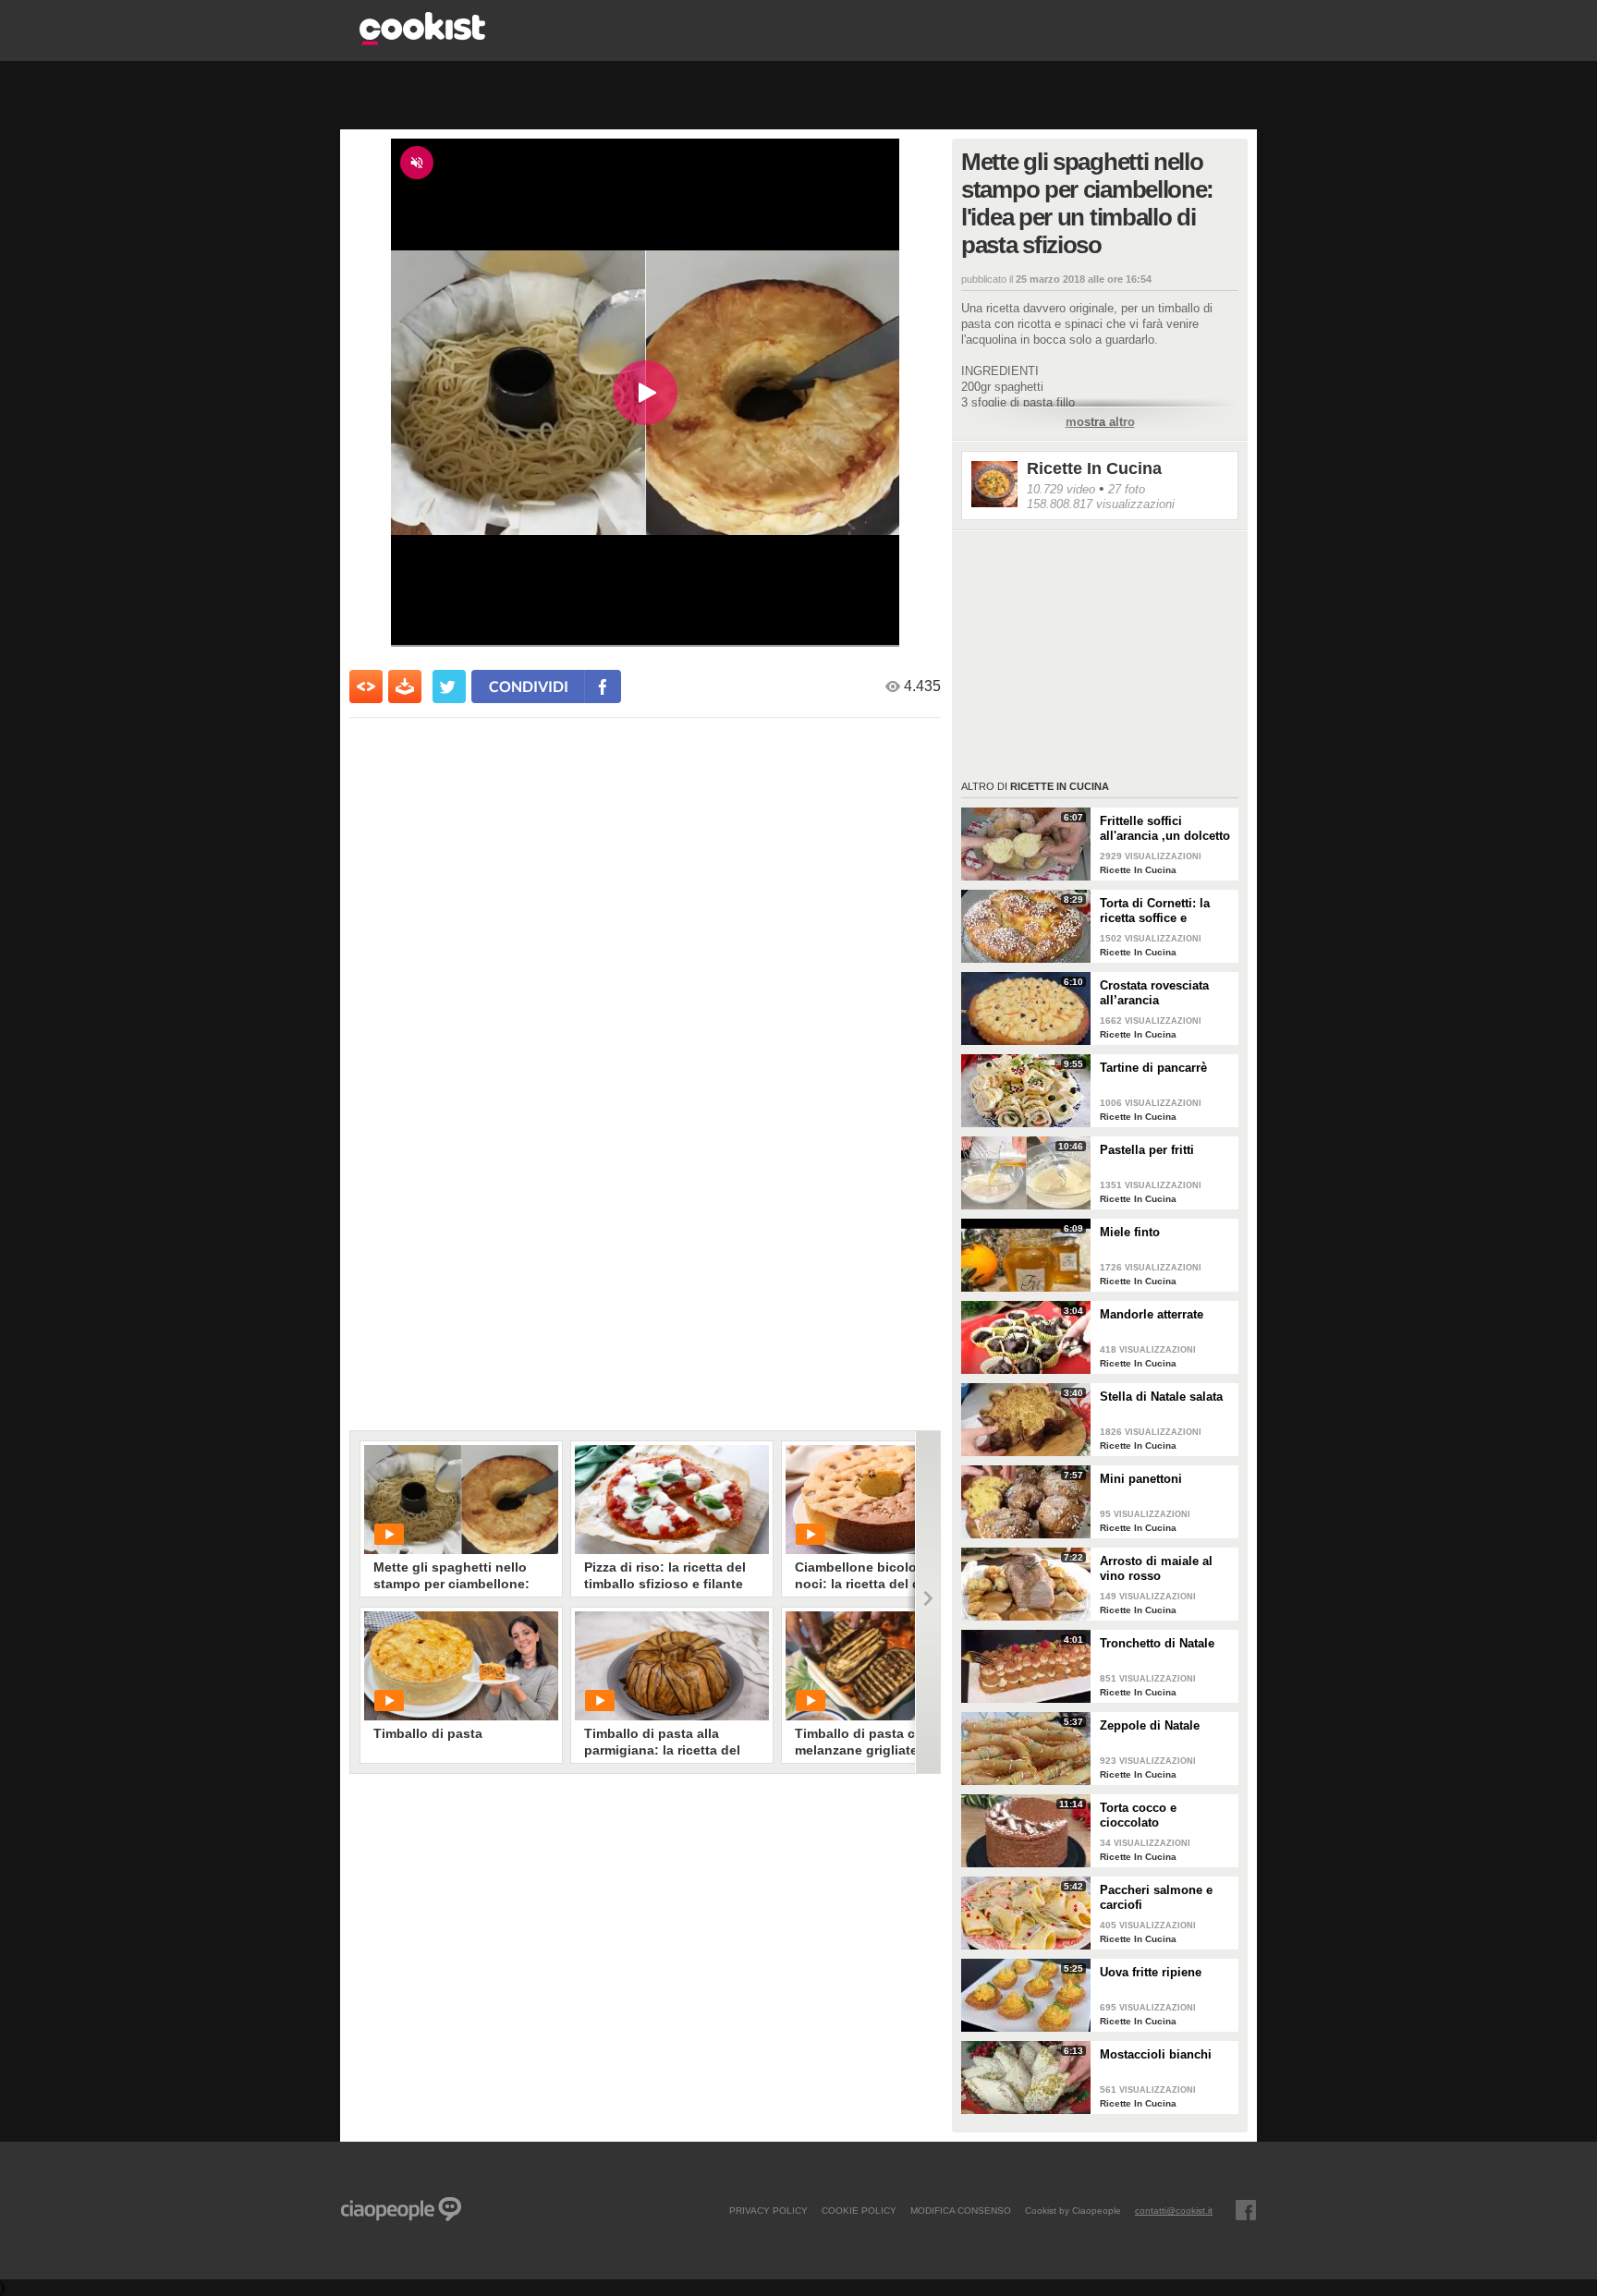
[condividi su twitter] (449, 686)
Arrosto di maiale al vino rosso (1156, 1568)
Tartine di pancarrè (1153, 1068)
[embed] (366, 686)
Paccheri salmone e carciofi (1156, 1897)
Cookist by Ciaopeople (1073, 2210)
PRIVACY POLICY (768, 2210)
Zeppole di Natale (1150, 1725)
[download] (405, 686)
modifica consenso (961, 2210)
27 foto (1127, 489)
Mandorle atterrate (1152, 1314)
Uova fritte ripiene (1151, 1972)
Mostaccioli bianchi (1156, 2054)
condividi (529, 686)
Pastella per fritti (1147, 1150)
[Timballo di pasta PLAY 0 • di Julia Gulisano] (461, 1666)
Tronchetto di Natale (1157, 1643)
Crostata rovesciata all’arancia (1154, 993)
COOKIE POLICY (859, 2210)
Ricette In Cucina (1094, 468)
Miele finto (1130, 1232)
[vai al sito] (422, 40)
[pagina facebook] (1246, 2210)
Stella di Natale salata (1161, 1397)
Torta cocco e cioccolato (1138, 1815)
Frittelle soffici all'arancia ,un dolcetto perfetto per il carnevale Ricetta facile (1165, 829)
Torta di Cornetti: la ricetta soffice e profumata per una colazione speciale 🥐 (1162, 911)
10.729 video (1061, 489)
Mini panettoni (1141, 1479)
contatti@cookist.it (1174, 2210)
